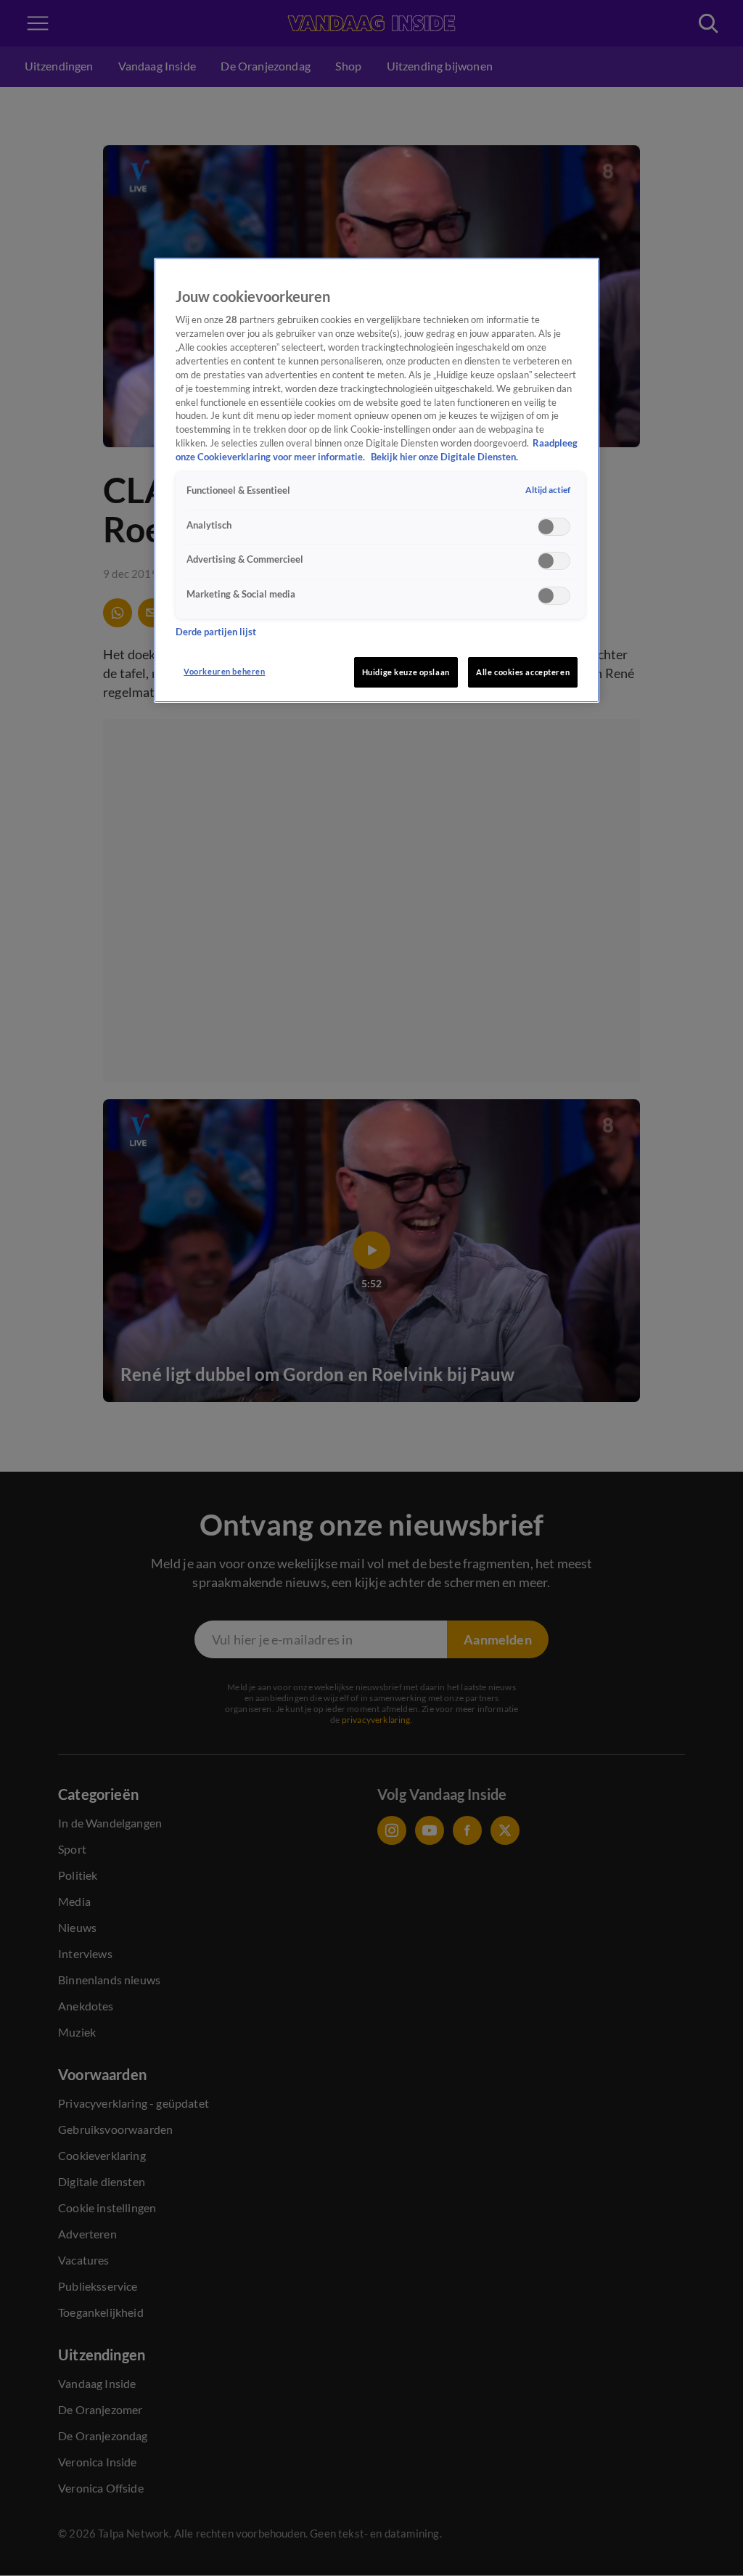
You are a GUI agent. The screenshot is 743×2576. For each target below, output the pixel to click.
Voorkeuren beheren (224, 671)
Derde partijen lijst (216, 632)
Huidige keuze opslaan (406, 672)
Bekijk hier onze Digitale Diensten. (444, 457)
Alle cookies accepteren (523, 672)
